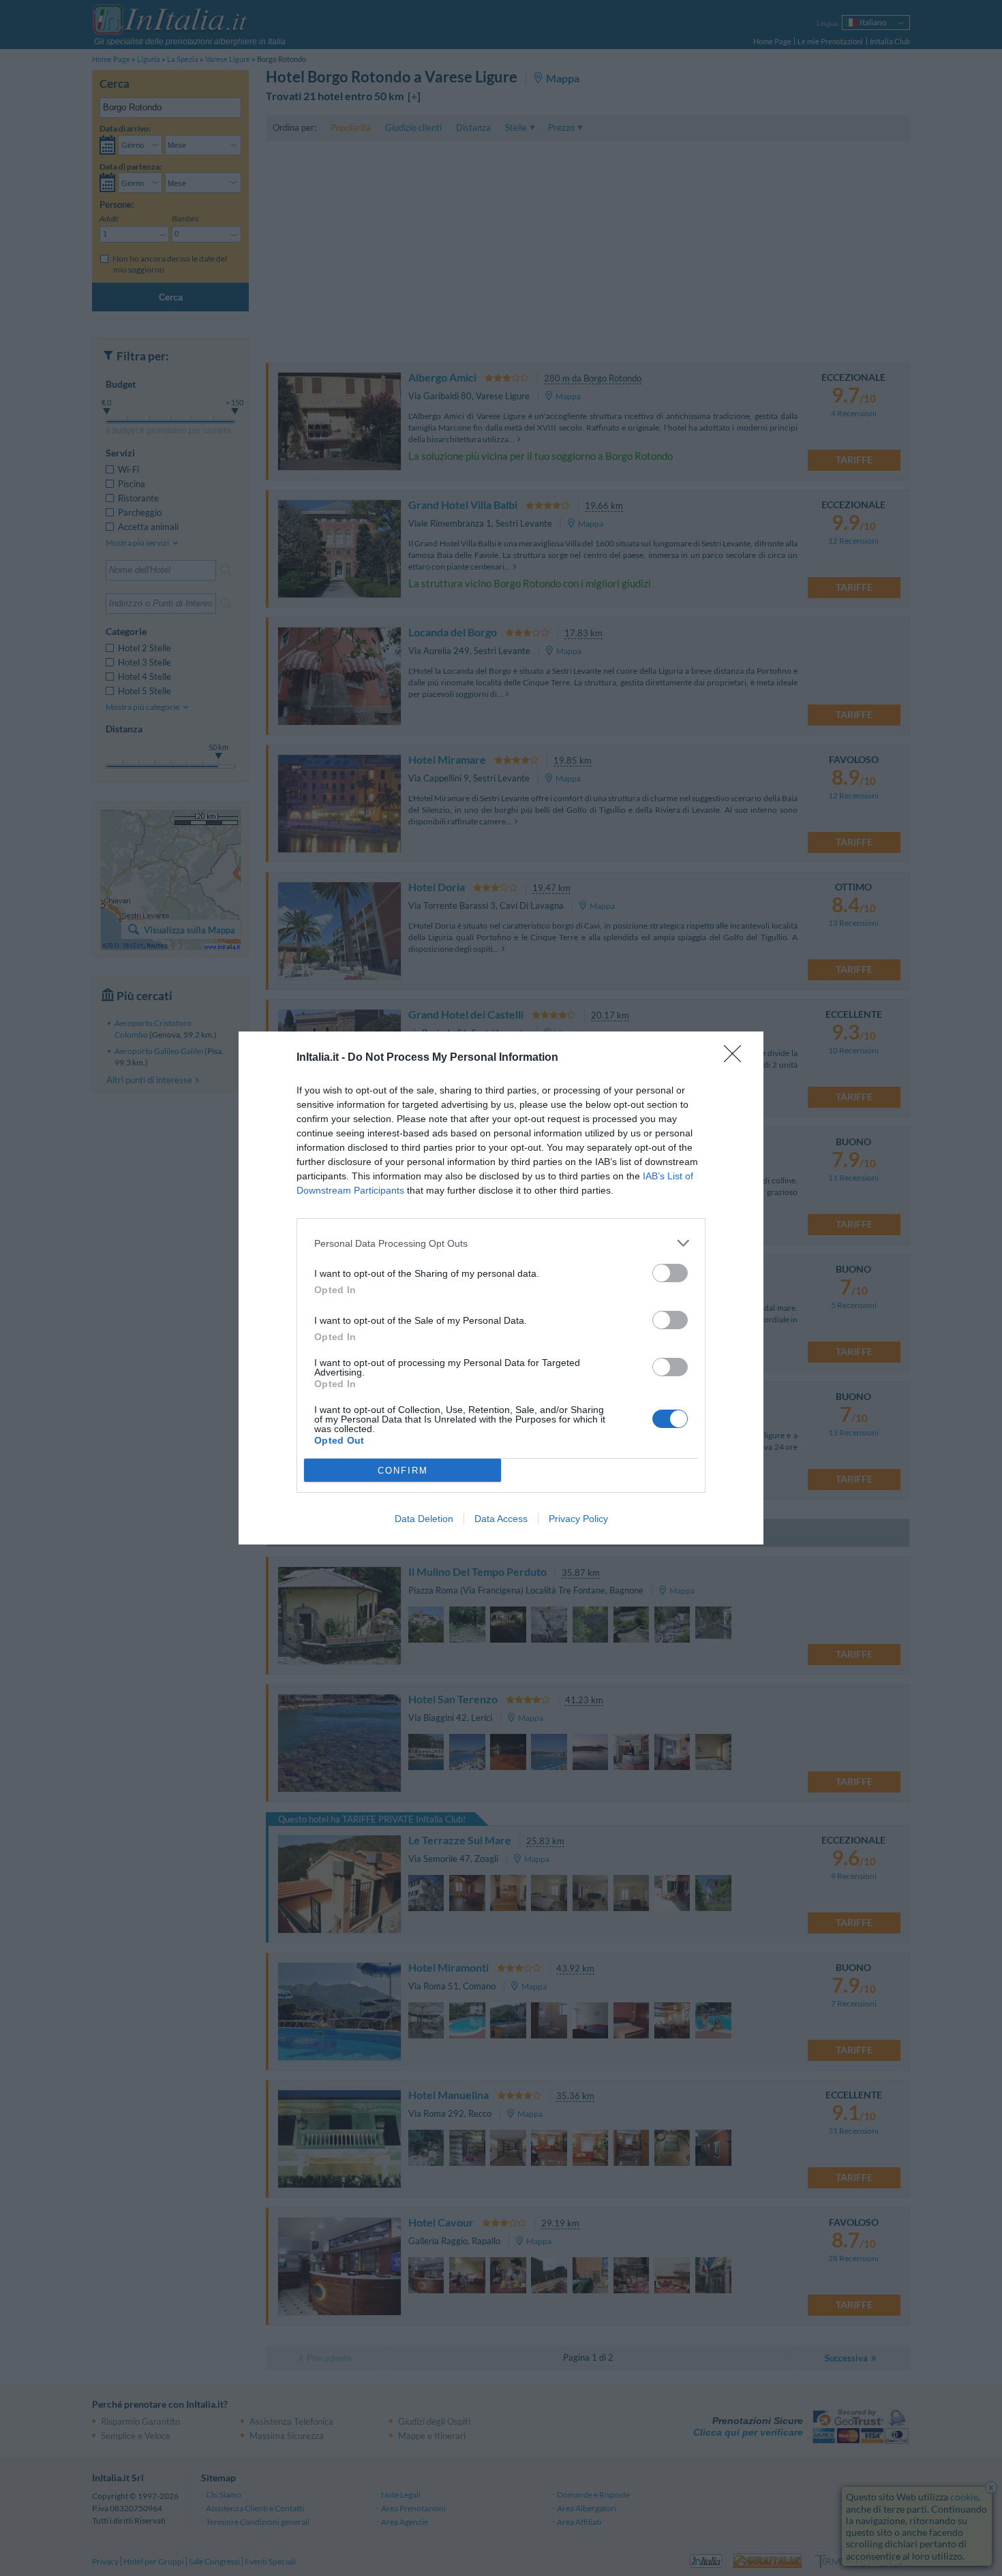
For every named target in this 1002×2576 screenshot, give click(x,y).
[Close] (737, 1058)
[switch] (670, 1273)
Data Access (501, 1519)
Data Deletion (424, 1519)
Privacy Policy (578, 1519)
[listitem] (501, 1243)
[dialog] (501, 1288)
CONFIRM (403, 1471)
